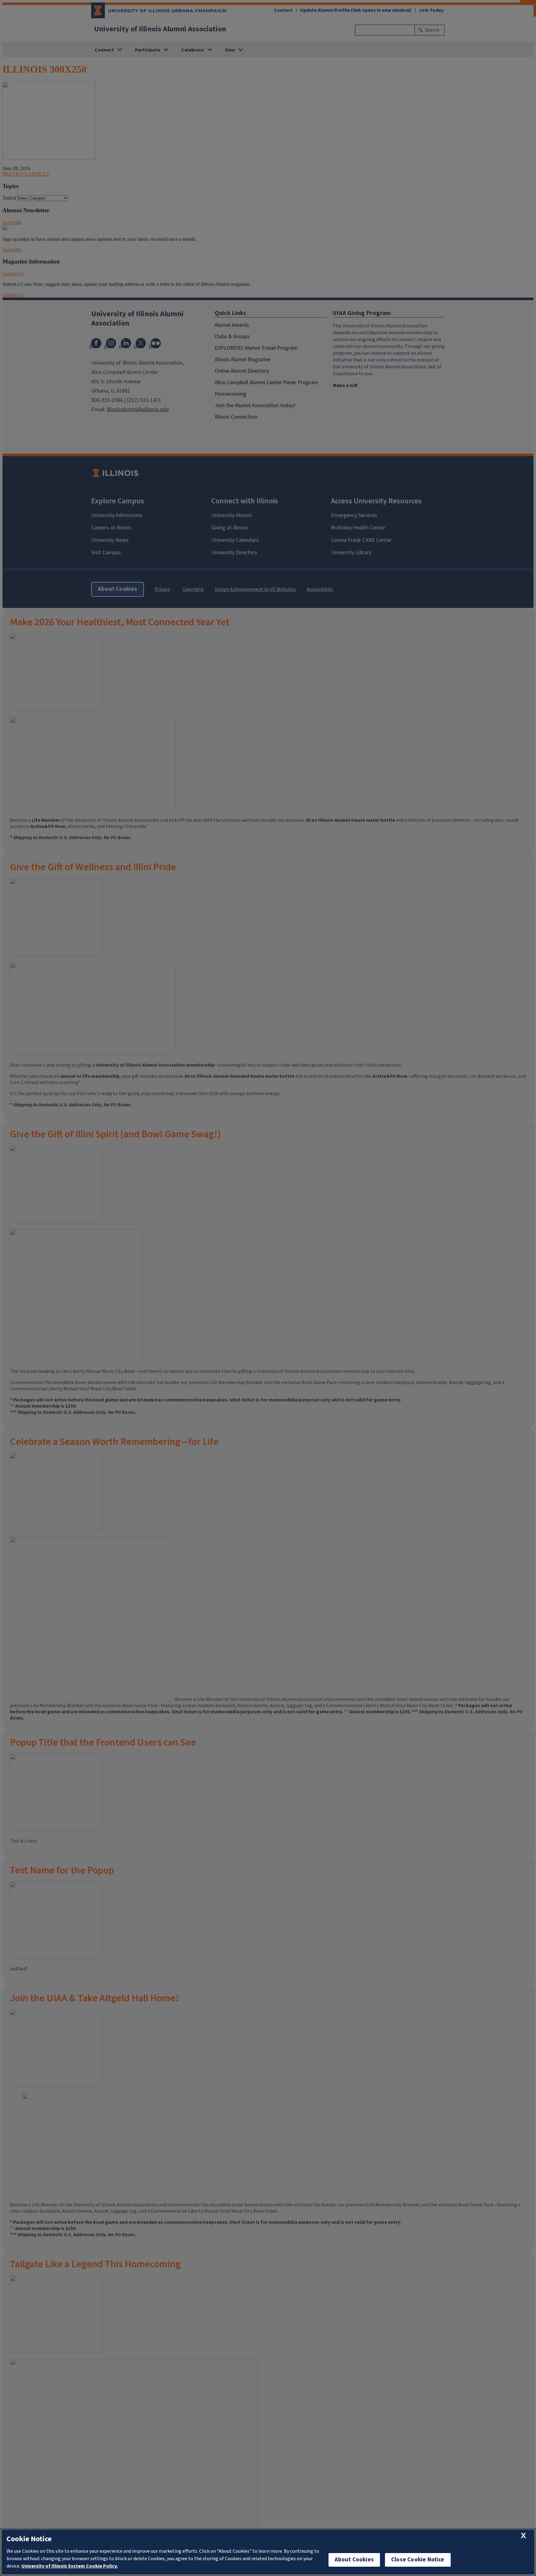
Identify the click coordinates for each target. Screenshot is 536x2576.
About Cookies (354, 2560)
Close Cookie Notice (418, 2560)
